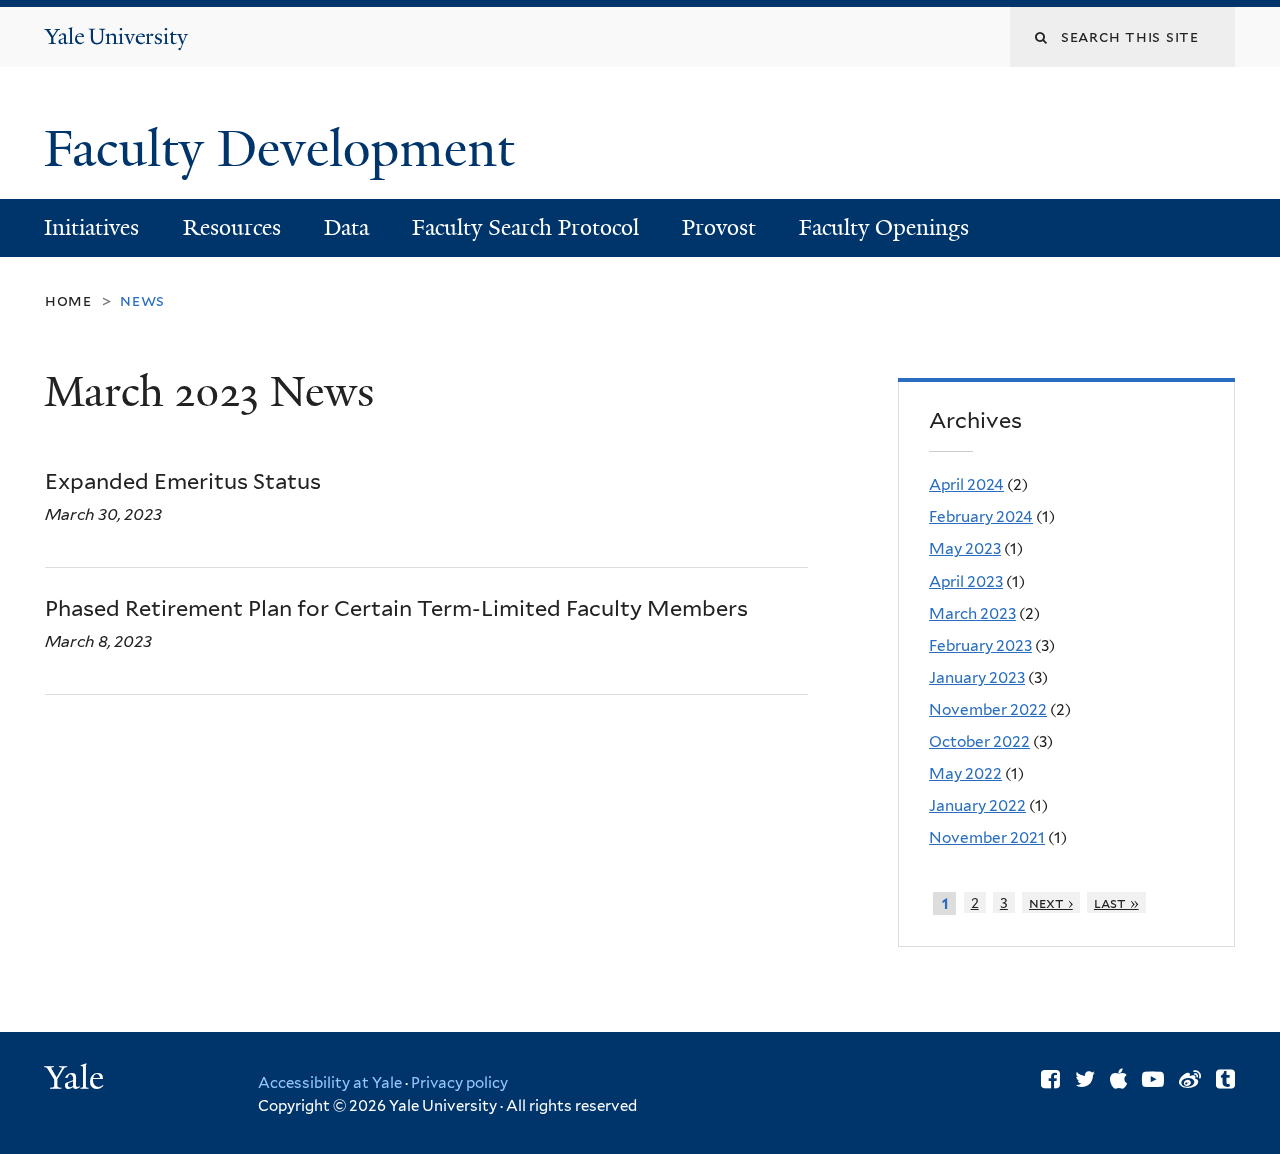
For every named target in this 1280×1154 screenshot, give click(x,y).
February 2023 (980, 645)
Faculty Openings (884, 227)
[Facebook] (1050, 1079)
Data (346, 227)
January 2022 (977, 805)
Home (68, 300)
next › (1051, 902)
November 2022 (988, 709)
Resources (232, 227)
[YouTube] (1153, 1079)
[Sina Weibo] (1190, 1079)
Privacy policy (459, 1083)
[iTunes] (1118, 1079)
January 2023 (977, 677)
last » (1116, 902)
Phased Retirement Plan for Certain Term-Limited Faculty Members (396, 608)
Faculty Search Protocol (525, 227)
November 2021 (987, 837)
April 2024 (966, 484)
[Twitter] (1085, 1079)
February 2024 (981, 516)
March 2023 (972, 613)
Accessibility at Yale (330, 1083)
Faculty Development (285, 149)
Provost (719, 227)
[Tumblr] (1225, 1079)
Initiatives (91, 227)
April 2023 (966, 581)
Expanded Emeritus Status (183, 481)
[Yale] (77, 1080)
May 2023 (965, 548)
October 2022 (979, 741)
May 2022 (965, 773)
